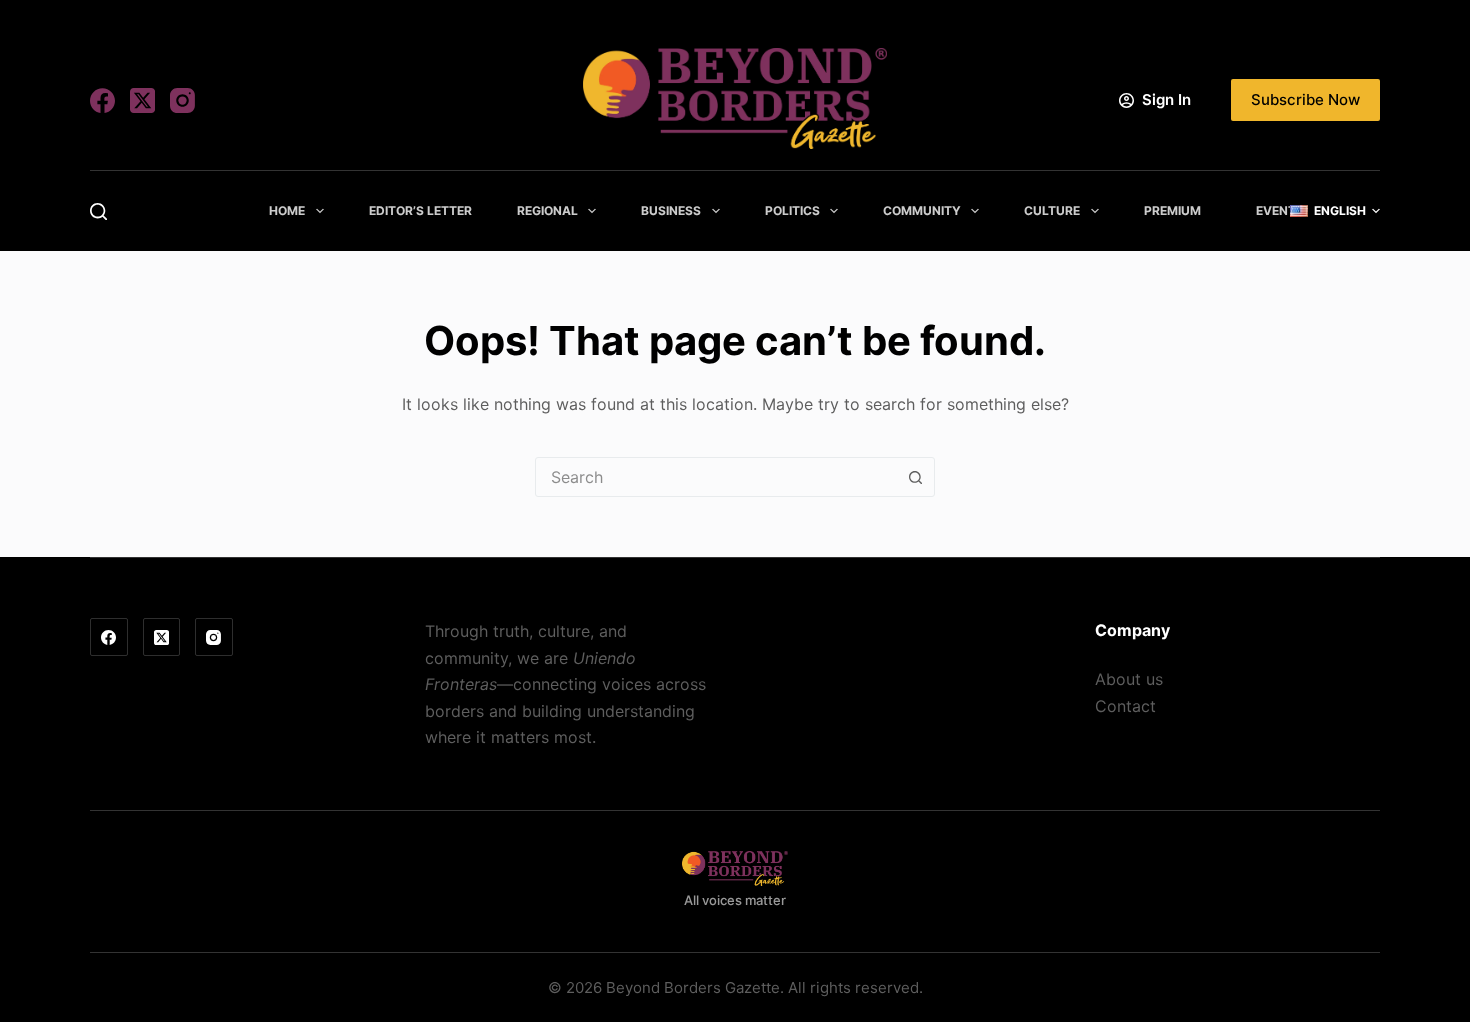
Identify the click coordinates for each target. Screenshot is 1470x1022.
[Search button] (915, 477)
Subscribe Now (1305, 99)
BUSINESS (671, 210)
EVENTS (1280, 210)
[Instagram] (182, 100)
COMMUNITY (922, 210)
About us (1129, 679)
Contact (1125, 706)
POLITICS (792, 210)
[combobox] (716, 477)
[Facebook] (102, 100)
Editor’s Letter (420, 210)
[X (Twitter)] (142, 100)
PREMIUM (1172, 210)
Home (287, 210)
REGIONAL (547, 210)
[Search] (98, 211)
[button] (1335, 211)
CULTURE (1052, 210)
